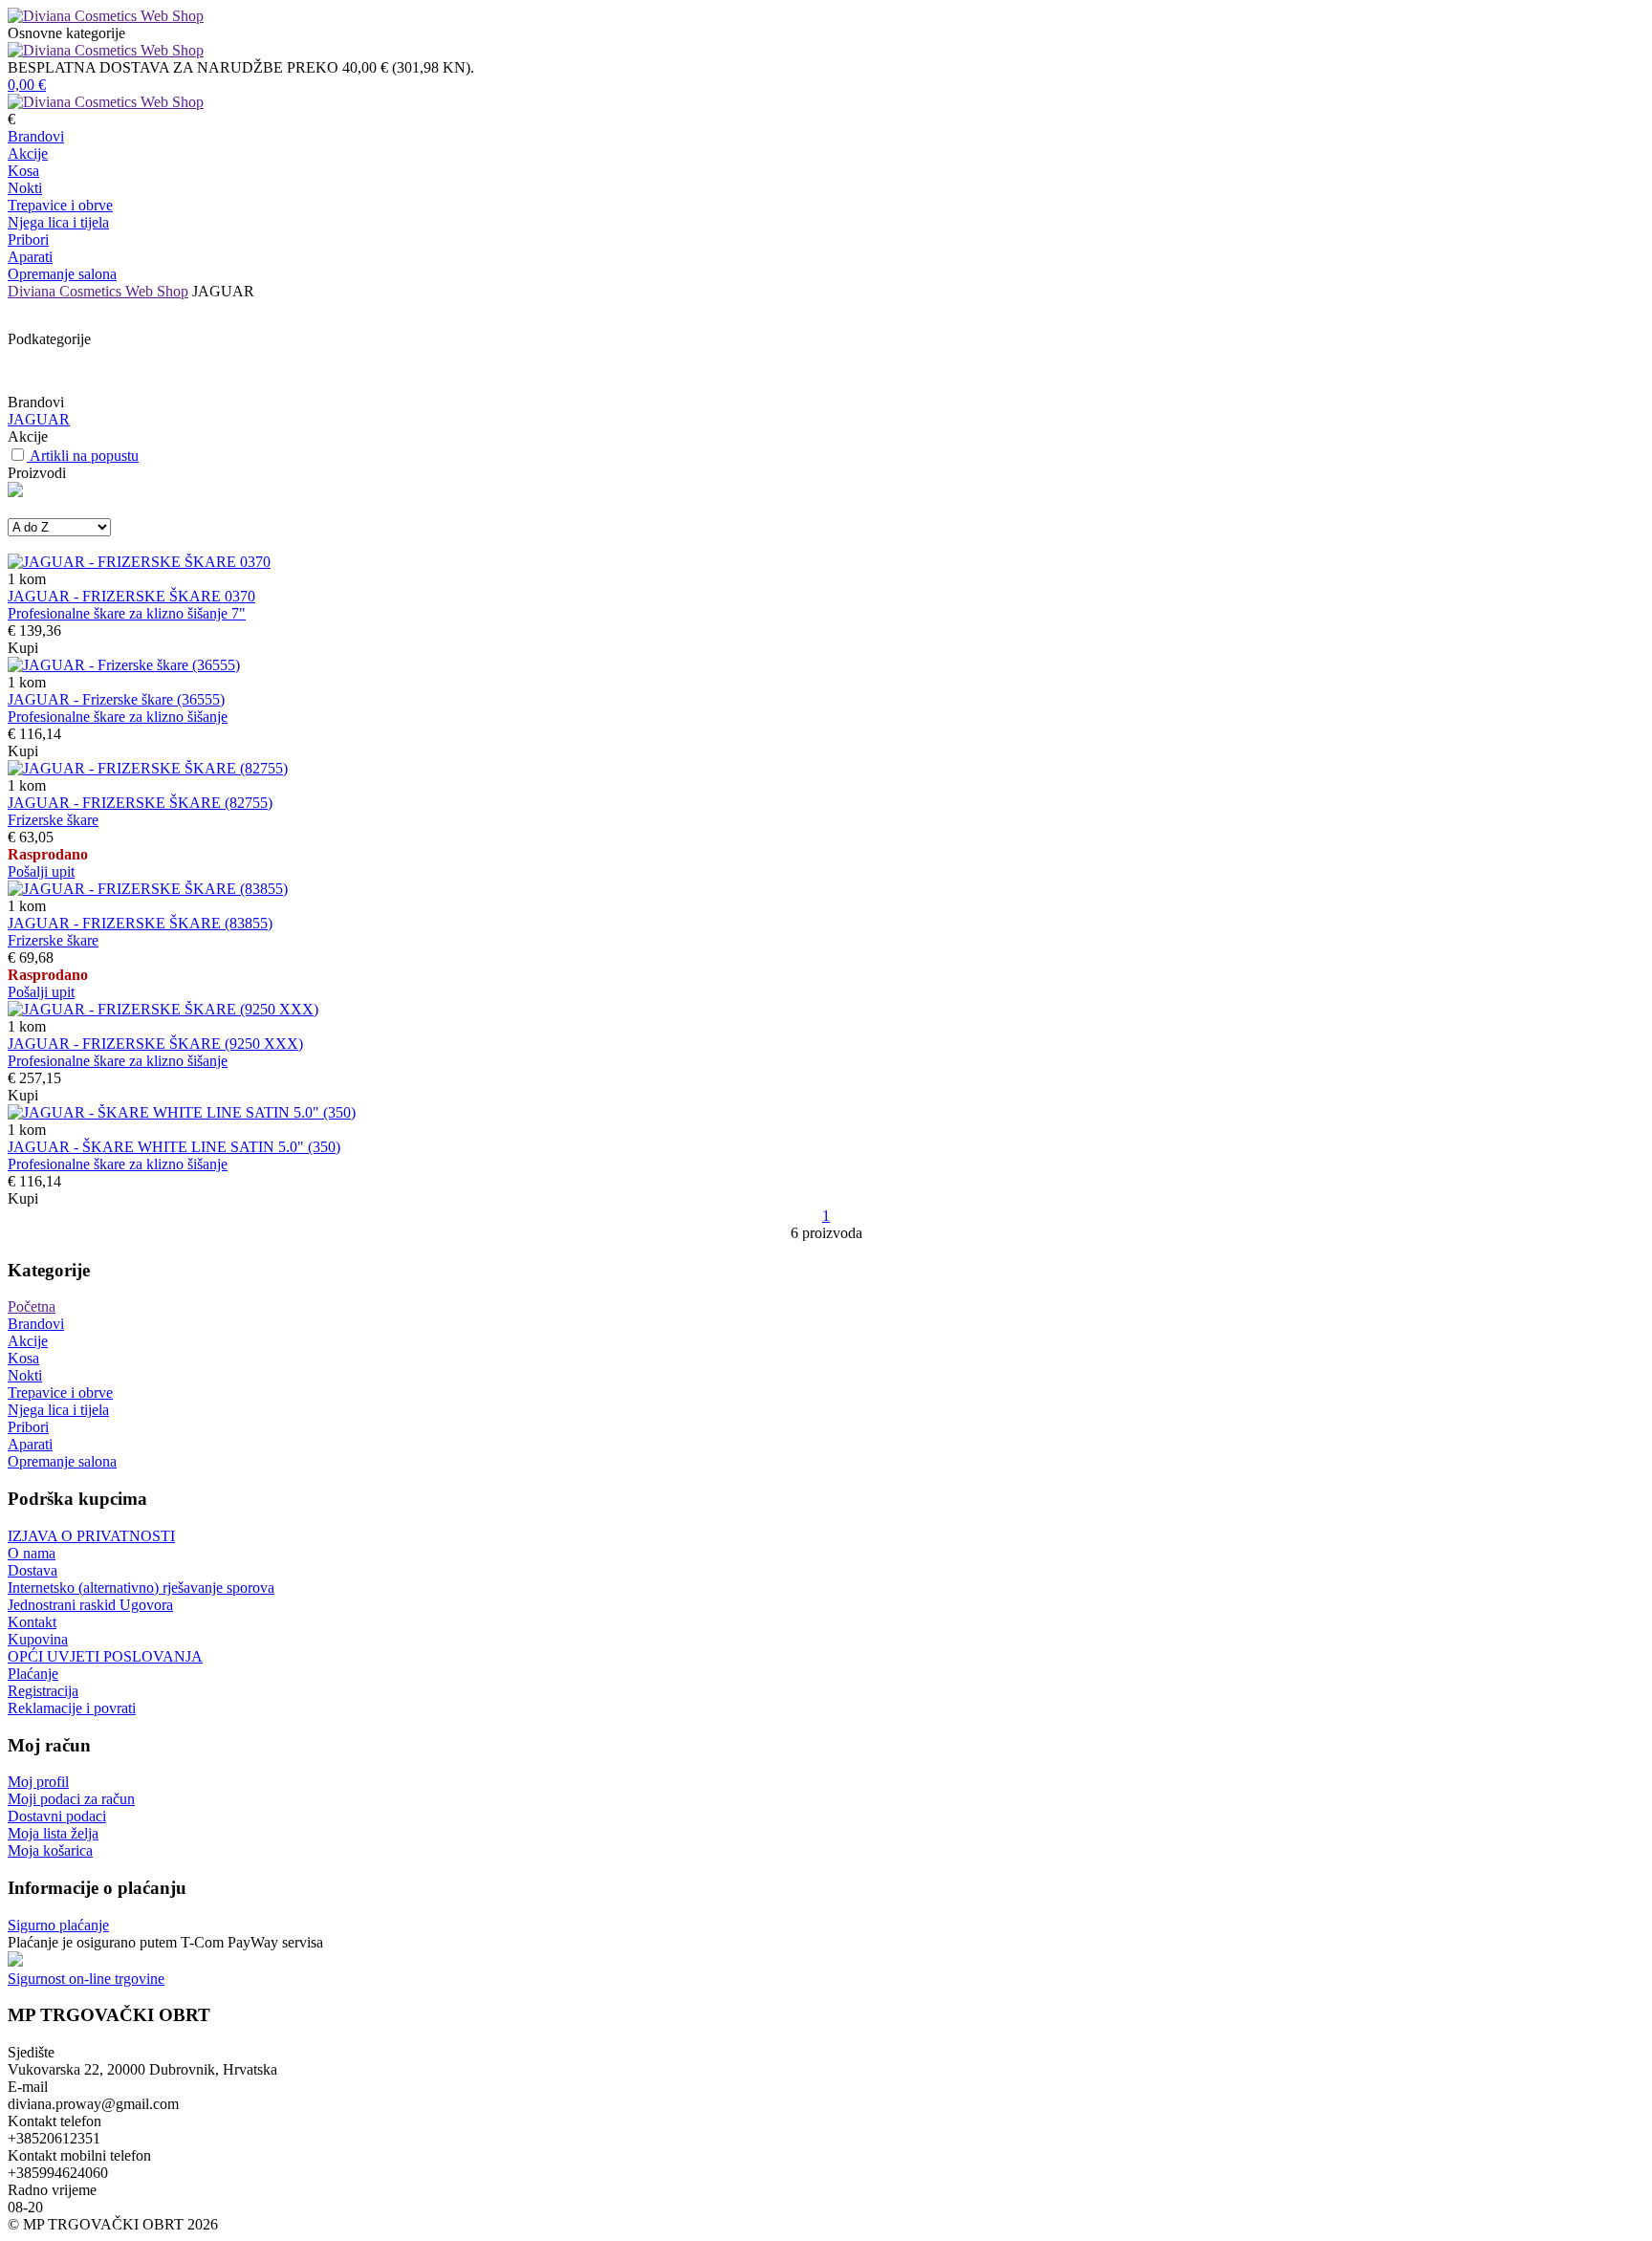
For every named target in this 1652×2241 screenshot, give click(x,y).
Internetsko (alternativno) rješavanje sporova (141, 1588)
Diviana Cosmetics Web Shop (98, 291)
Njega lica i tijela (58, 222)
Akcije (28, 153)
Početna (32, 1306)
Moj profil (38, 1782)
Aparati (30, 257)
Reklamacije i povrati (72, 1708)
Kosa (23, 171)
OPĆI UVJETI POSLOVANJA (105, 1656)
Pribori (28, 239)
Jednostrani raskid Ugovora (90, 1605)
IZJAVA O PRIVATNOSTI (91, 1536)
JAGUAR (39, 419)
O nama (32, 1553)
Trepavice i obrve (60, 205)
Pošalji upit (41, 871)
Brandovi (36, 136)
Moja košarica (50, 1850)
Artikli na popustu (84, 456)
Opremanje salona (62, 274)
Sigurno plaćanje (58, 1925)
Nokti (25, 188)
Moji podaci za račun (71, 1799)
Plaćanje (33, 1674)
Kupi (23, 648)
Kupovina (38, 1639)
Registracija (43, 1691)
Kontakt (32, 1622)
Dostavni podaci (57, 1816)
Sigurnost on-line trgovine (86, 1979)
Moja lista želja (53, 1833)
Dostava (33, 1570)
